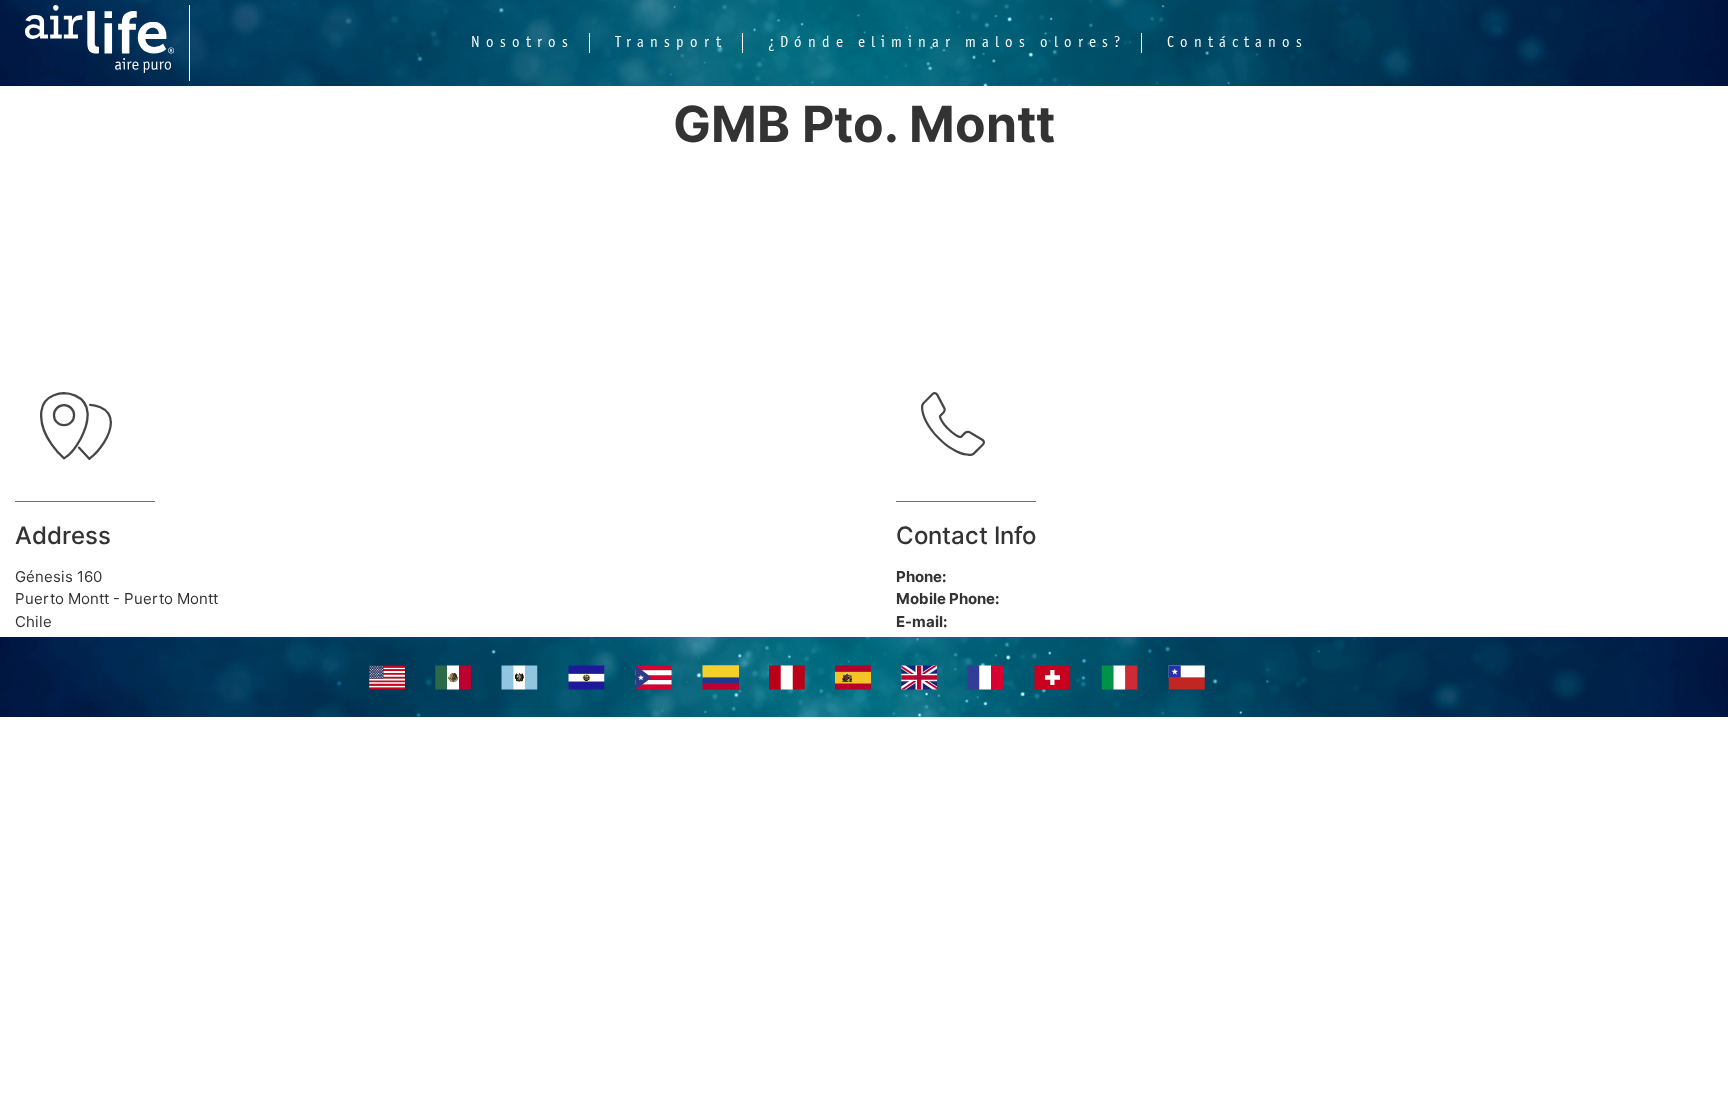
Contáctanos (1237, 43)
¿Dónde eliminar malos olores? (947, 43)
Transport (671, 43)
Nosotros (522, 43)
